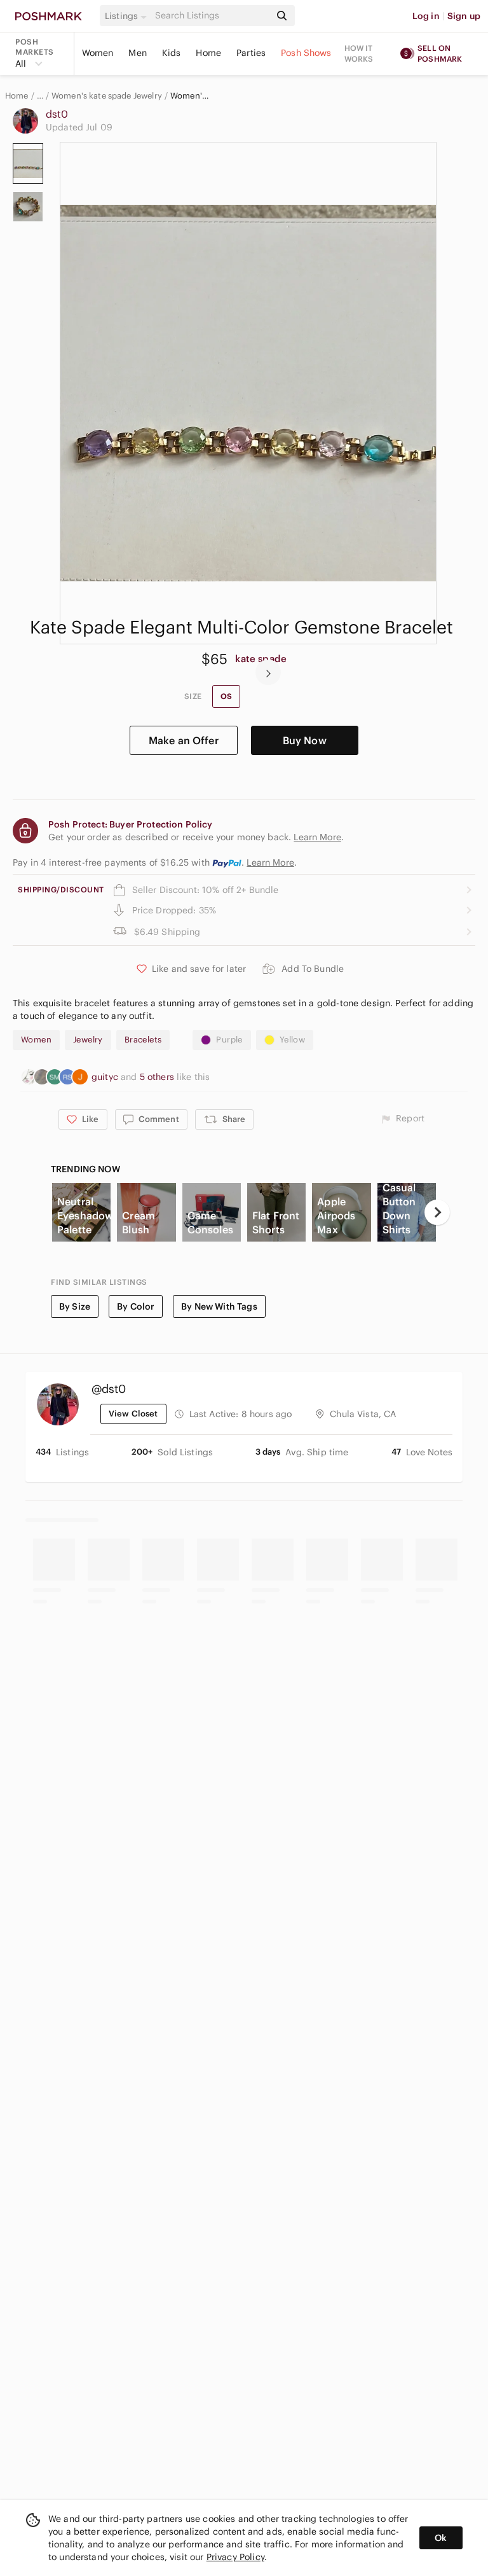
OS (226, 696)
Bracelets (143, 1040)
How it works (359, 53)
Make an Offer (184, 740)
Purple (229, 1040)
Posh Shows (306, 53)
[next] (268, 672)
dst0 (57, 114)
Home (208, 53)
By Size (75, 1306)
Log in (426, 16)
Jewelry (88, 1040)
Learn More (270, 862)
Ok (441, 2538)
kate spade (261, 659)
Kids (172, 53)
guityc (106, 1077)
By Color (136, 1306)
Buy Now (305, 740)
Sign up (464, 16)
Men (137, 53)
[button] (128, 16)
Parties (251, 53)
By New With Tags (219, 1306)
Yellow (292, 1040)
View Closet (133, 1414)
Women (98, 53)
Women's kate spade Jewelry (107, 96)
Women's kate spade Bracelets (191, 96)
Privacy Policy (235, 2557)
